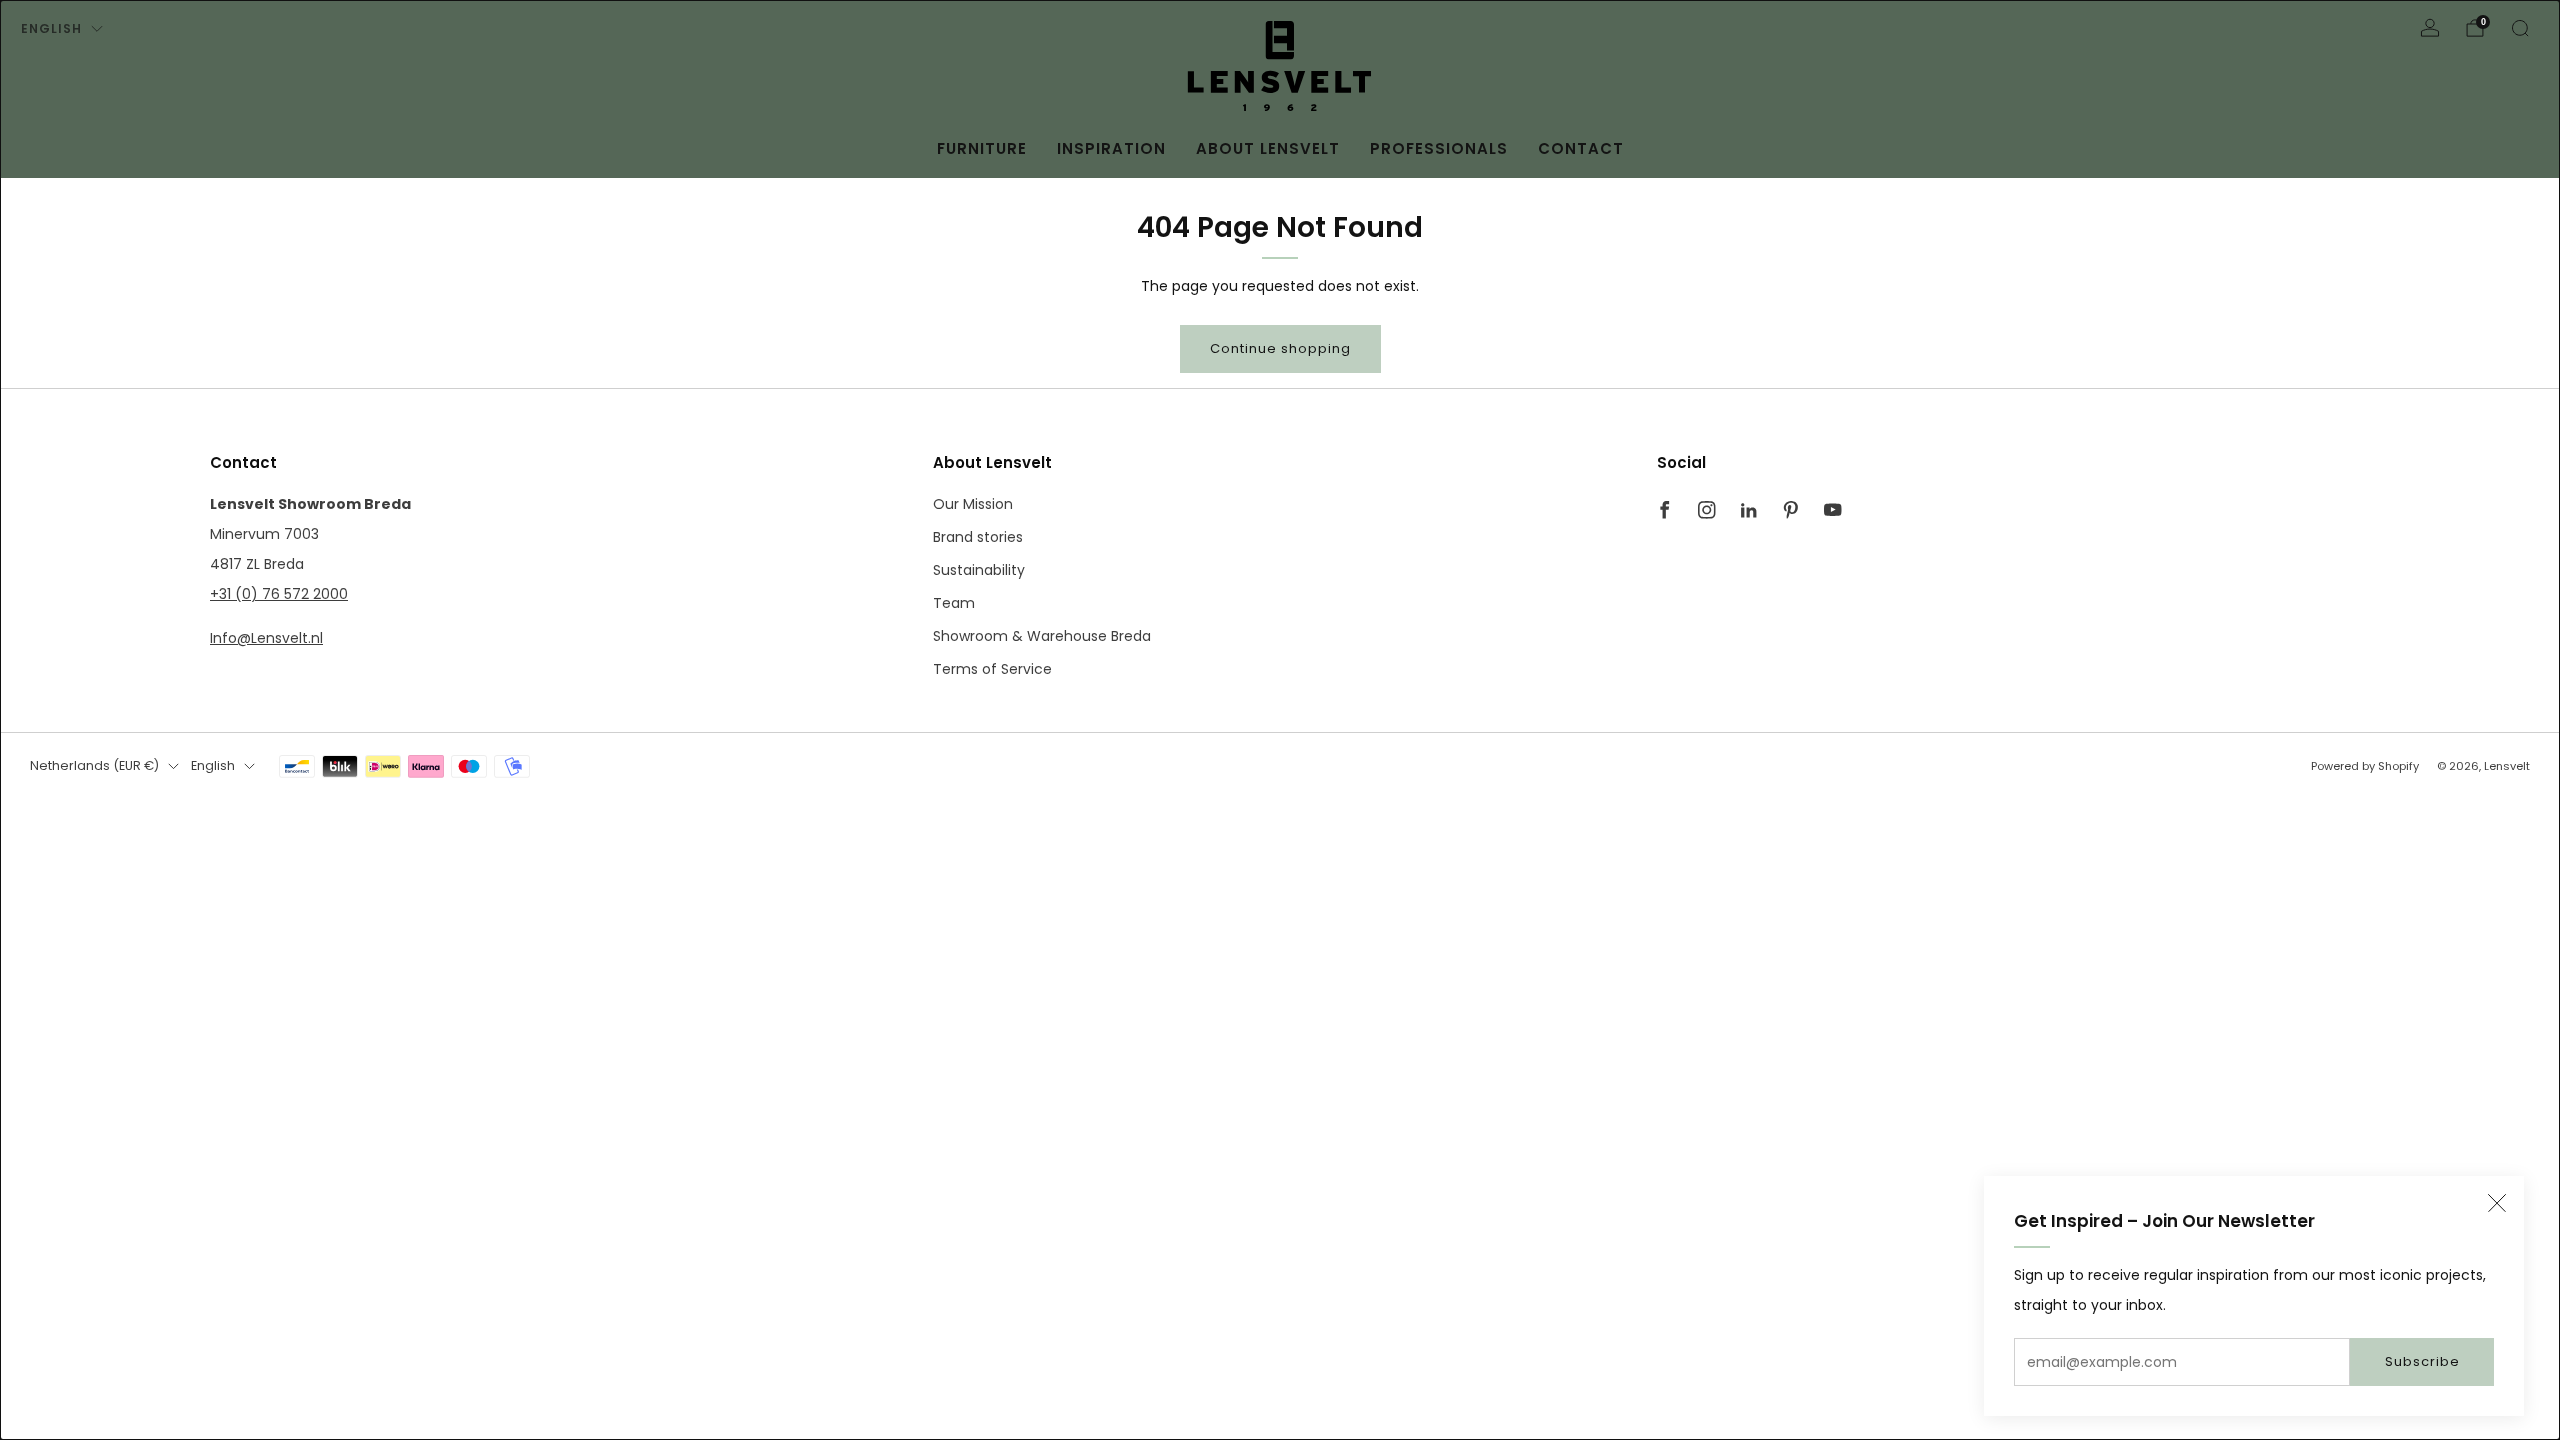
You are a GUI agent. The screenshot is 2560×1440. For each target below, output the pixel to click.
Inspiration (1111, 148)
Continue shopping (1280, 348)
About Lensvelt (1268, 148)
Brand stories (978, 537)
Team (954, 603)
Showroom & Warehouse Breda (1042, 636)
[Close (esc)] (2497, 1203)
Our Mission (973, 504)
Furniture (982, 148)
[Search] (2520, 28)
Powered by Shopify (2365, 766)
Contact (1581, 148)
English (51, 28)
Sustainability (979, 570)
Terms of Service (992, 669)
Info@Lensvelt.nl (266, 638)
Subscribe (2422, 1361)
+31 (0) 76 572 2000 (279, 594)
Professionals (1439, 148)
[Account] (2430, 28)
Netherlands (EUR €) (94, 765)
